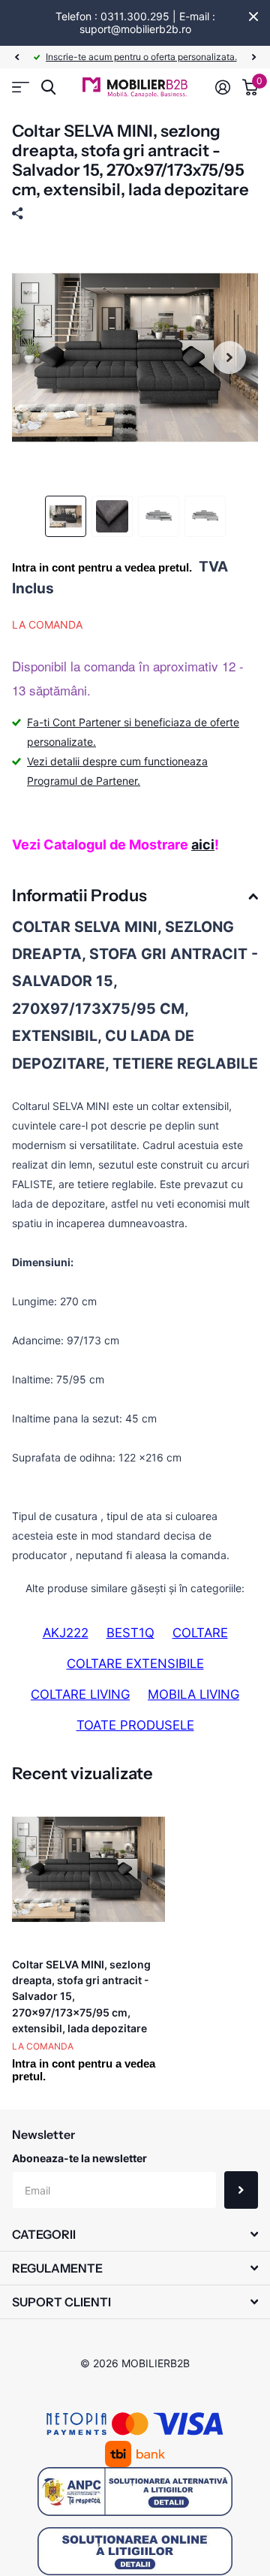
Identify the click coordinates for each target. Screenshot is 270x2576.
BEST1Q (130, 1633)
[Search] (48, 87)
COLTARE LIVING (80, 1694)
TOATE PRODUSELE (135, 1725)
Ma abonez (241, 2190)
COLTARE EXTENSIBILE (135, 1664)
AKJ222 (66, 1633)
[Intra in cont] (223, 87)
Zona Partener (21, 87)
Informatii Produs (79, 896)
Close (253, 17)
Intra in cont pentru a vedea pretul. (102, 567)
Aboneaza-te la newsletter (79, 2158)
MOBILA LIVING (193, 1694)
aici (203, 845)
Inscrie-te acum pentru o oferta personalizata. (141, 57)
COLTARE (200, 1633)
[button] (16, 57)
